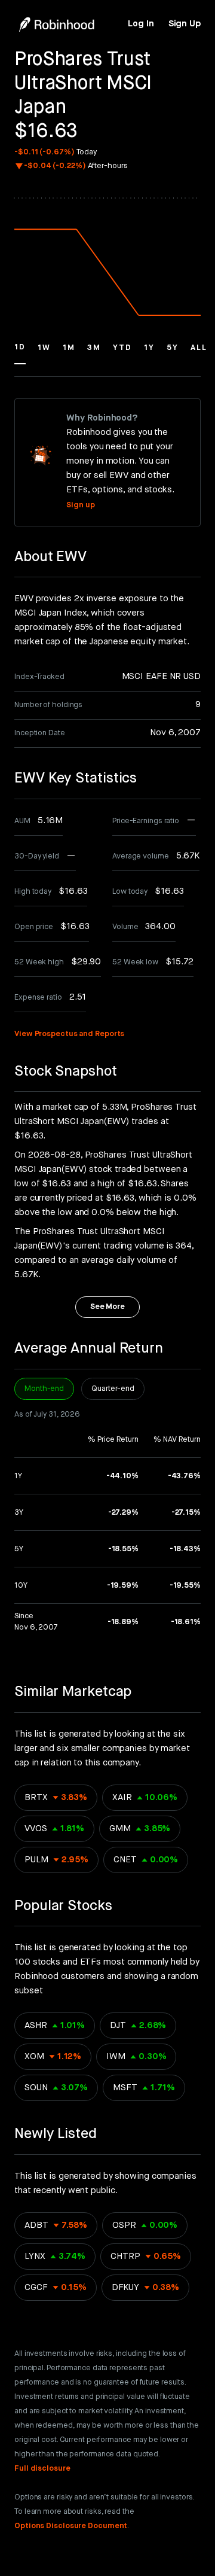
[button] (20, 353)
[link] (141, 24)
